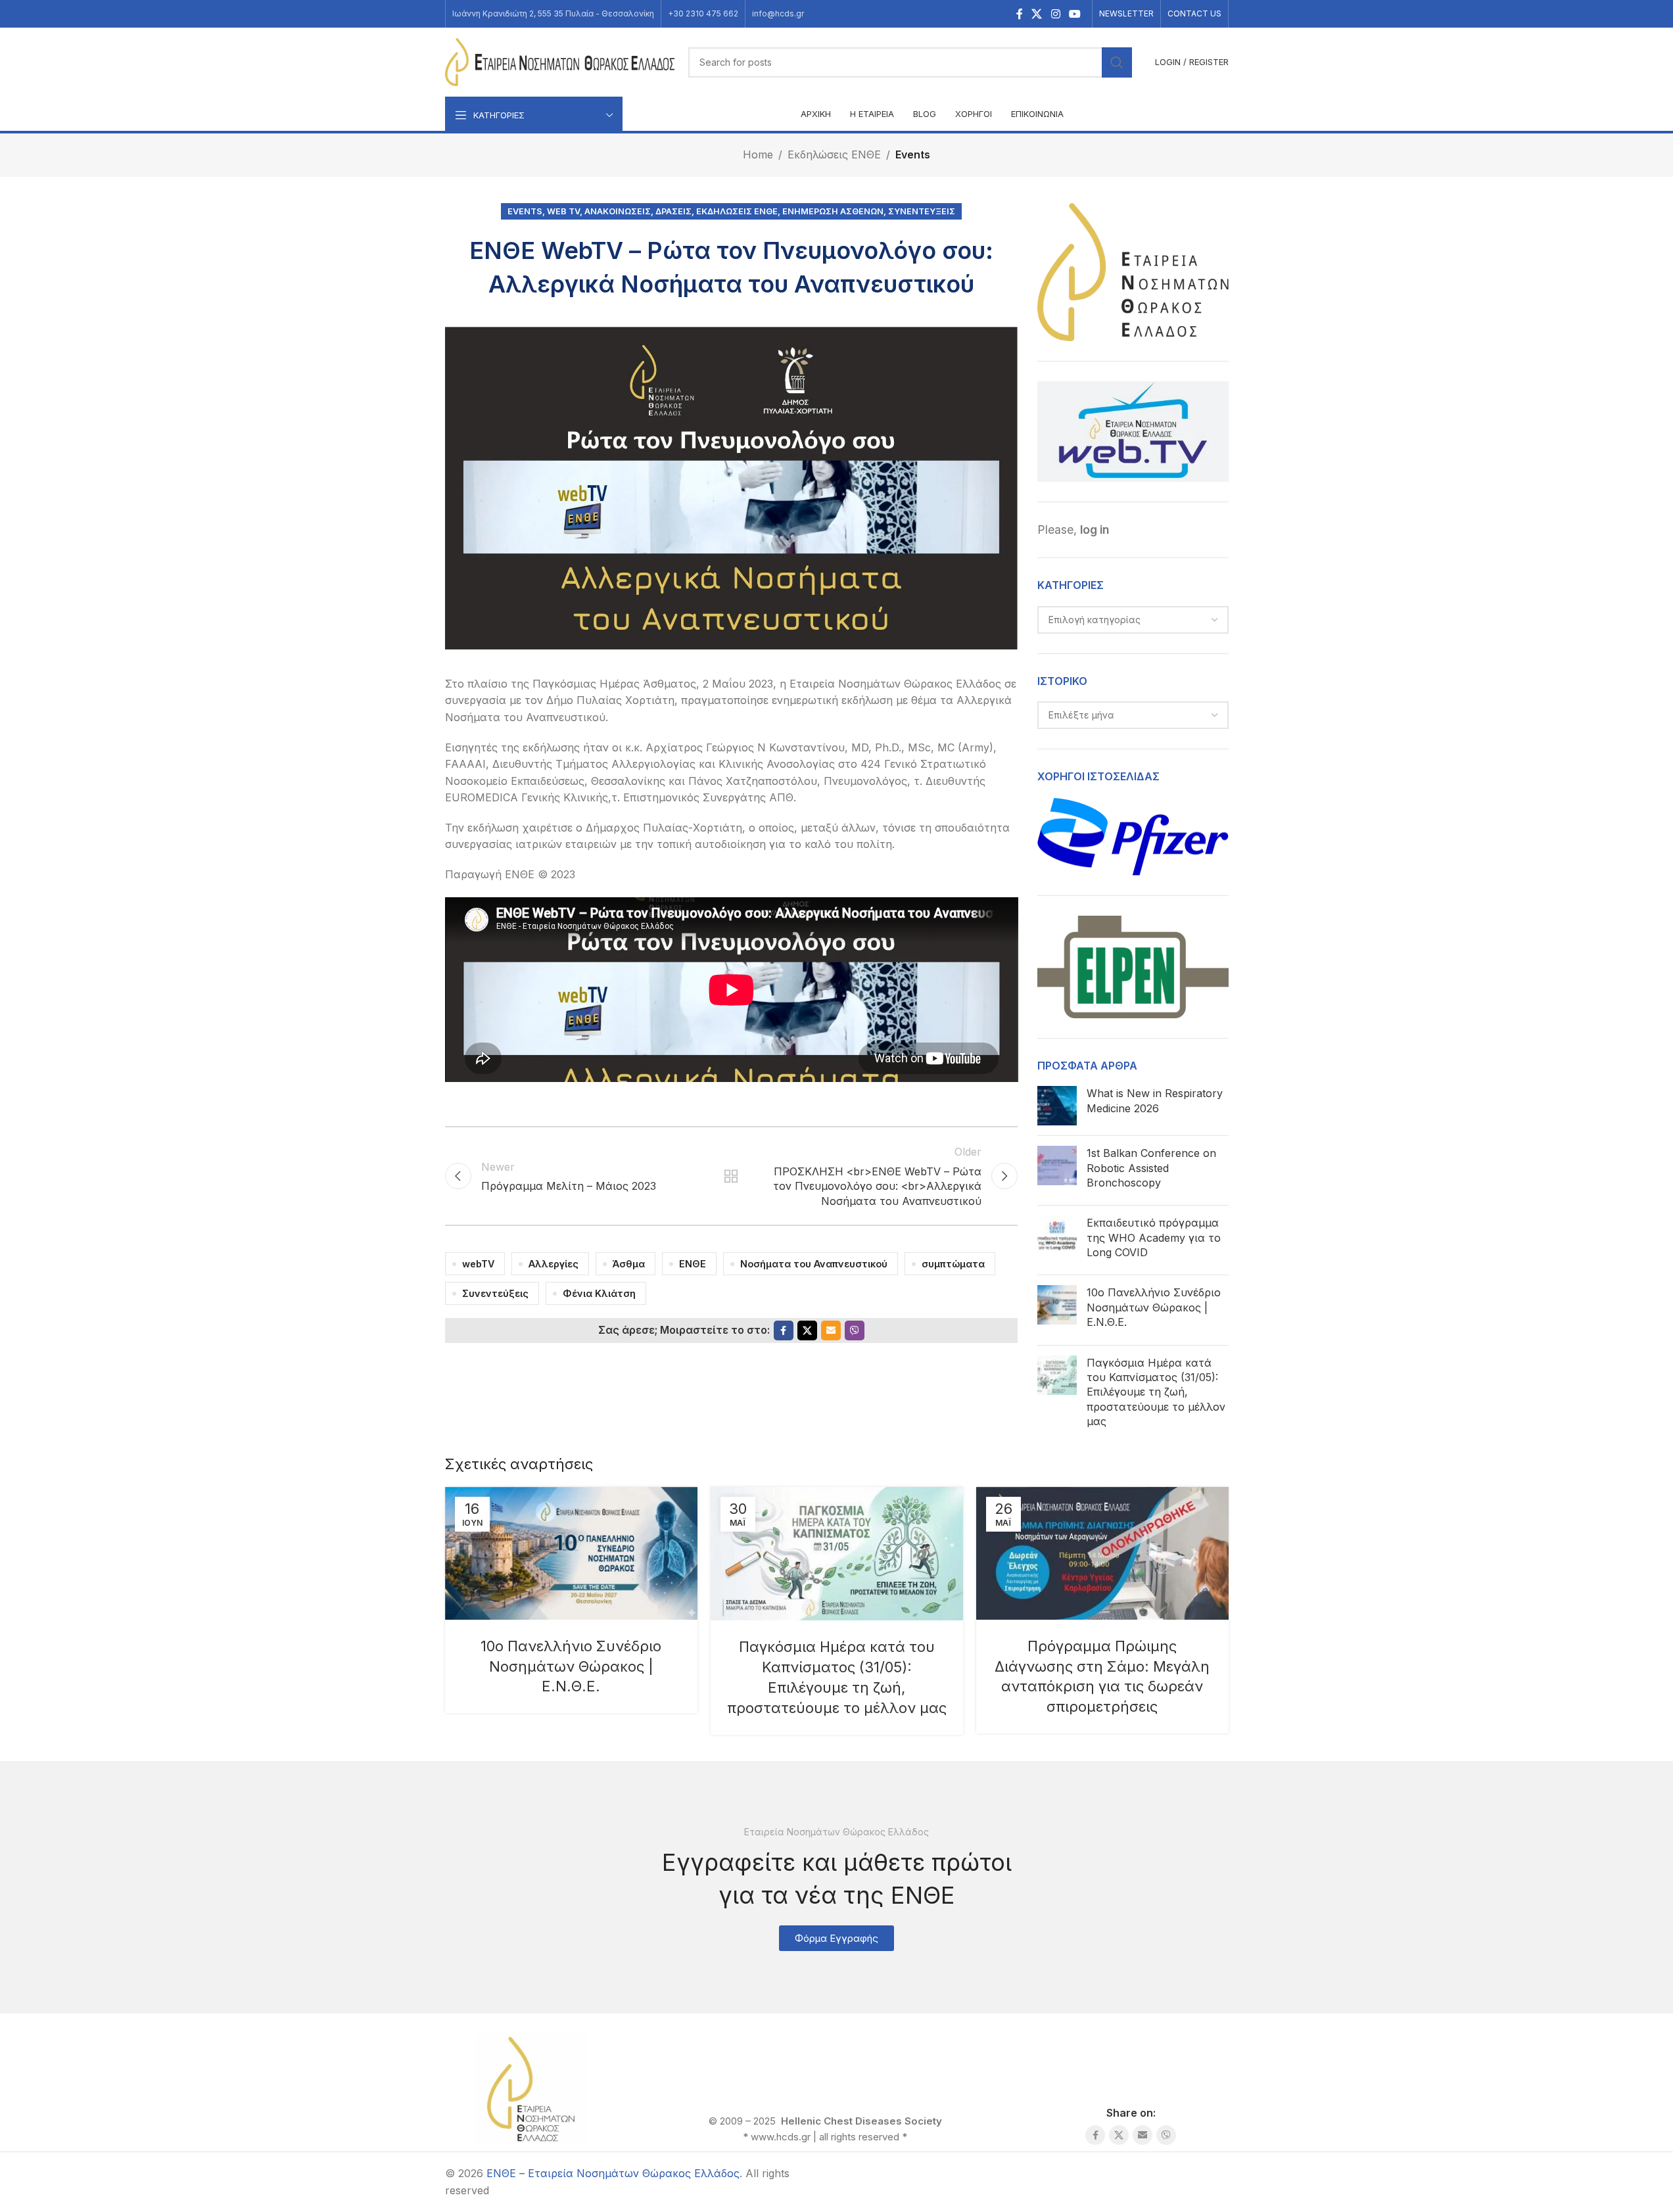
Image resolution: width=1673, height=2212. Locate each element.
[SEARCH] (1117, 62)
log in (1095, 529)
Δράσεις (673, 211)
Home (758, 154)
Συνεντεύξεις (922, 211)
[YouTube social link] (1074, 14)
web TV (563, 211)
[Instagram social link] (1055, 14)
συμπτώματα (953, 1264)
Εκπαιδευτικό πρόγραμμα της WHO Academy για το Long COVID (1154, 1237)
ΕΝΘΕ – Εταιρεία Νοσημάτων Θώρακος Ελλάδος (613, 2173)
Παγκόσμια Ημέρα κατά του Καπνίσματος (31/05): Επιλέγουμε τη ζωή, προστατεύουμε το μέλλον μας (1156, 1392)
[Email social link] (831, 1330)
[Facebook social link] (1020, 14)
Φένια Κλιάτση (599, 1293)
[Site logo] (560, 61)
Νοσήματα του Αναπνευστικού (814, 1264)
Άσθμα (629, 1264)
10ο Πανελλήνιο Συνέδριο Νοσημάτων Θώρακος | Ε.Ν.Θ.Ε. (1154, 1307)
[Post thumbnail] (1057, 1106)
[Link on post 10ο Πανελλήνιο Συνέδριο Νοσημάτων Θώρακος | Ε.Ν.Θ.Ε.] (571, 1553)
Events (913, 154)
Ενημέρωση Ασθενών (833, 211)
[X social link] (1037, 14)
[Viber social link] (855, 1330)
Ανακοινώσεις (618, 211)
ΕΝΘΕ (693, 1264)
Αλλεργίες (554, 1264)
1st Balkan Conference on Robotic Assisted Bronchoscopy (1151, 1168)
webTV (478, 1264)
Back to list (731, 1176)
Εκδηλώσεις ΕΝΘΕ (834, 154)
